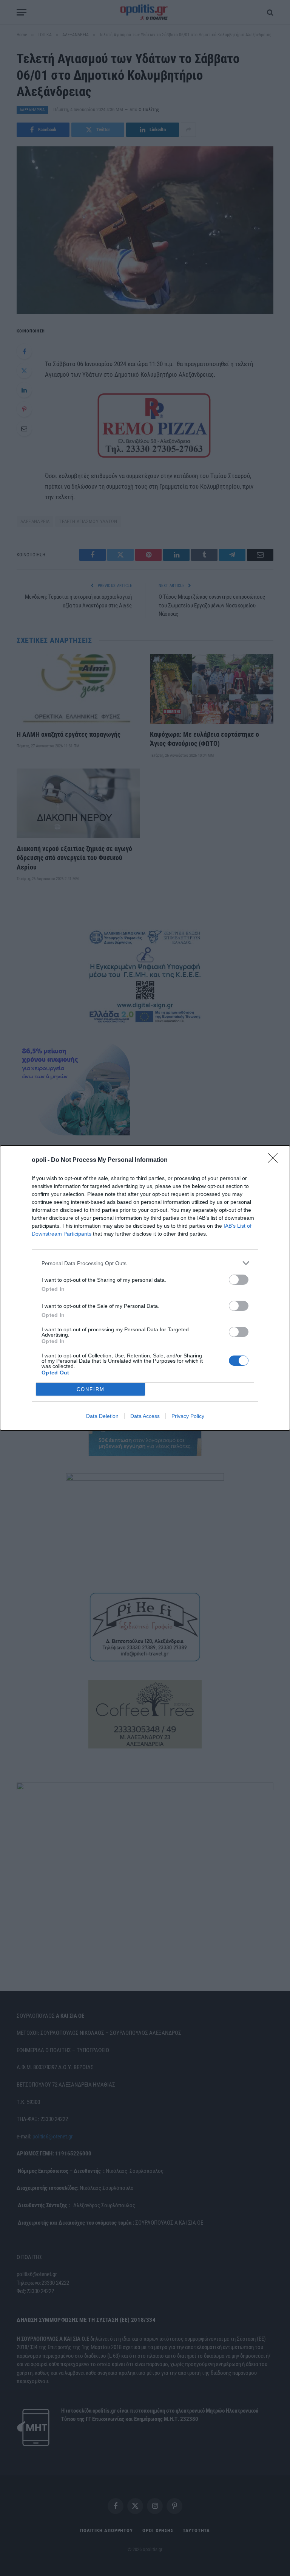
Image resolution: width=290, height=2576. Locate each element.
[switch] (239, 1280)
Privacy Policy (188, 1416)
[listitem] (145, 1263)
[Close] (275, 1160)
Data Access (145, 1416)
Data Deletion (102, 1416)
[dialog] (145, 1288)
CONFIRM (91, 1389)
